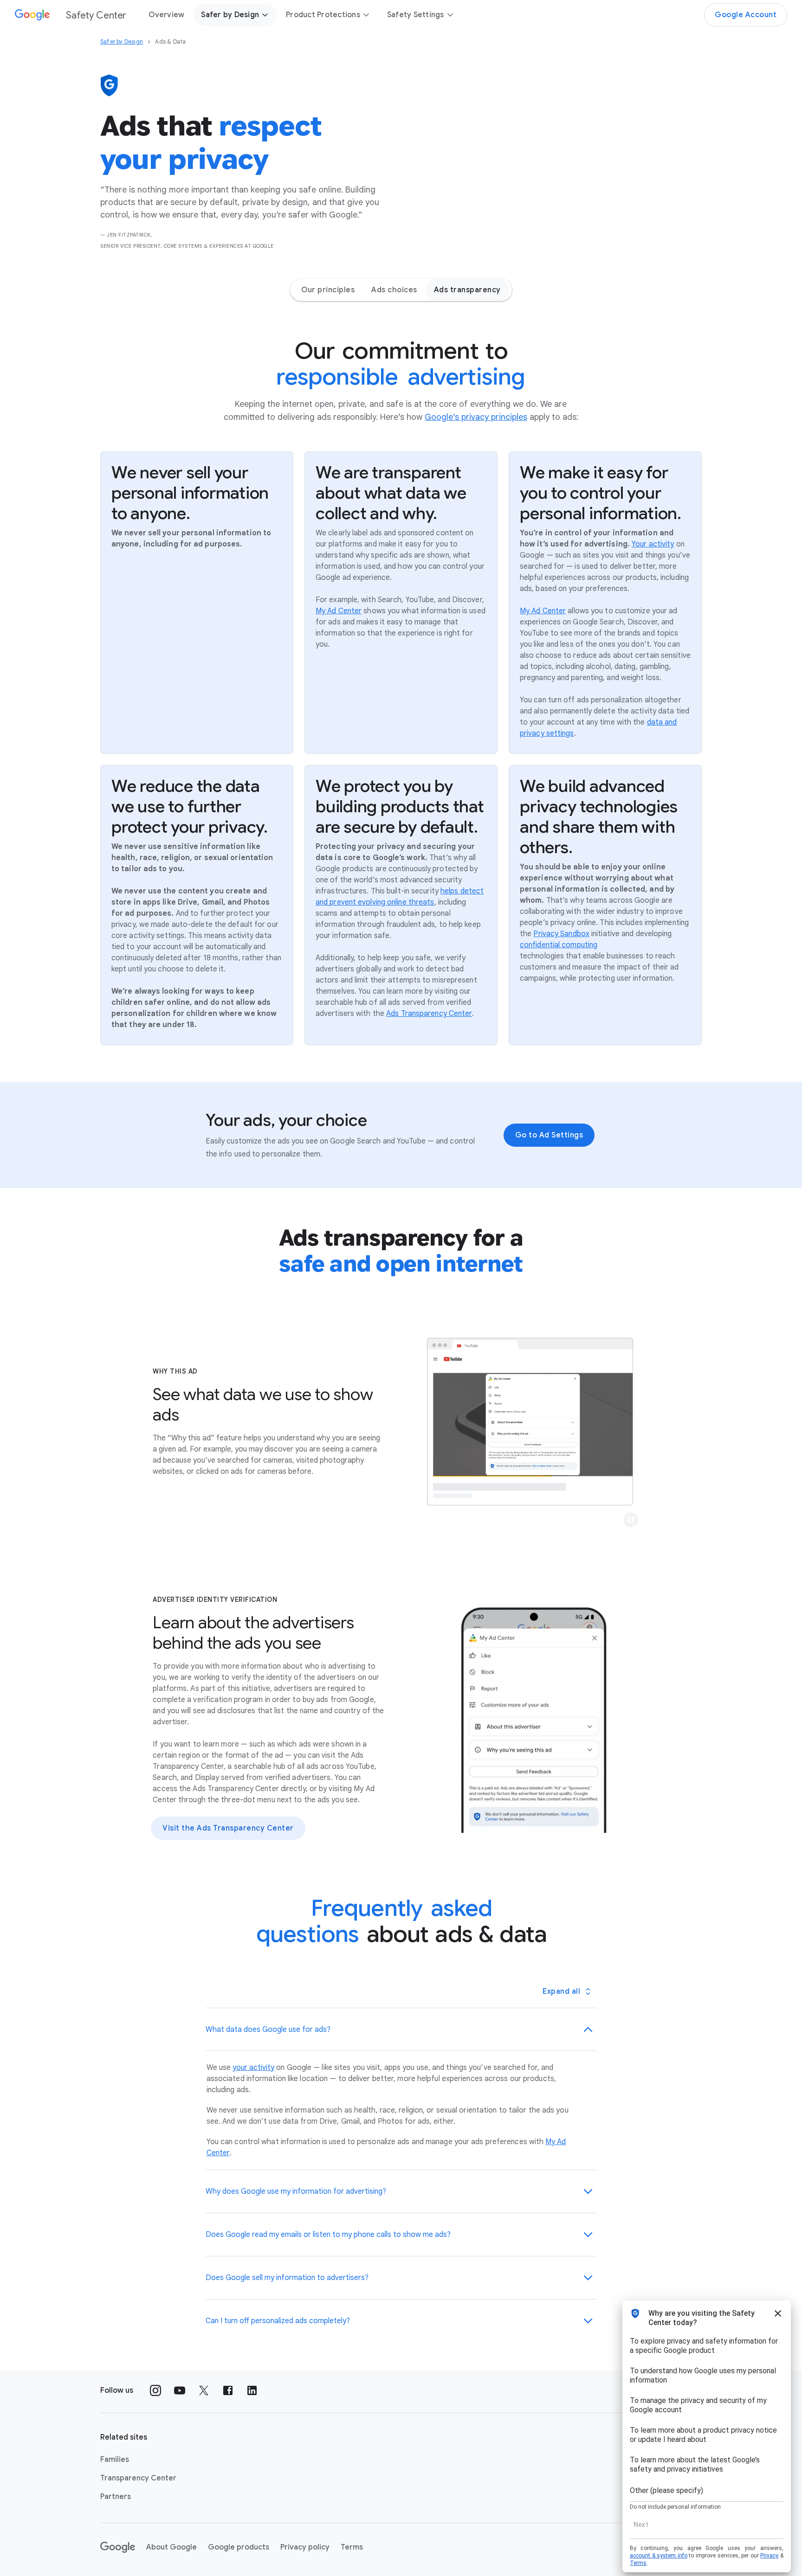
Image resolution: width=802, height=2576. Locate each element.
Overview (166, 15)
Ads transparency (467, 290)
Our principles (328, 290)
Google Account (746, 15)
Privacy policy (305, 2547)
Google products (239, 2547)
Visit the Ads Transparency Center (228, 1828)
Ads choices (394, 290)
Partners (116, 2497)
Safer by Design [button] (230, 15)
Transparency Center (138, 2478)
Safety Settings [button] (416, 15)
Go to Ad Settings (549, 1135)
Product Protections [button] (323, 15)
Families (115, 2460)
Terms (352, 2547)
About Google (171, 2547)
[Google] (118, 2547)
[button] (631, 1520)
